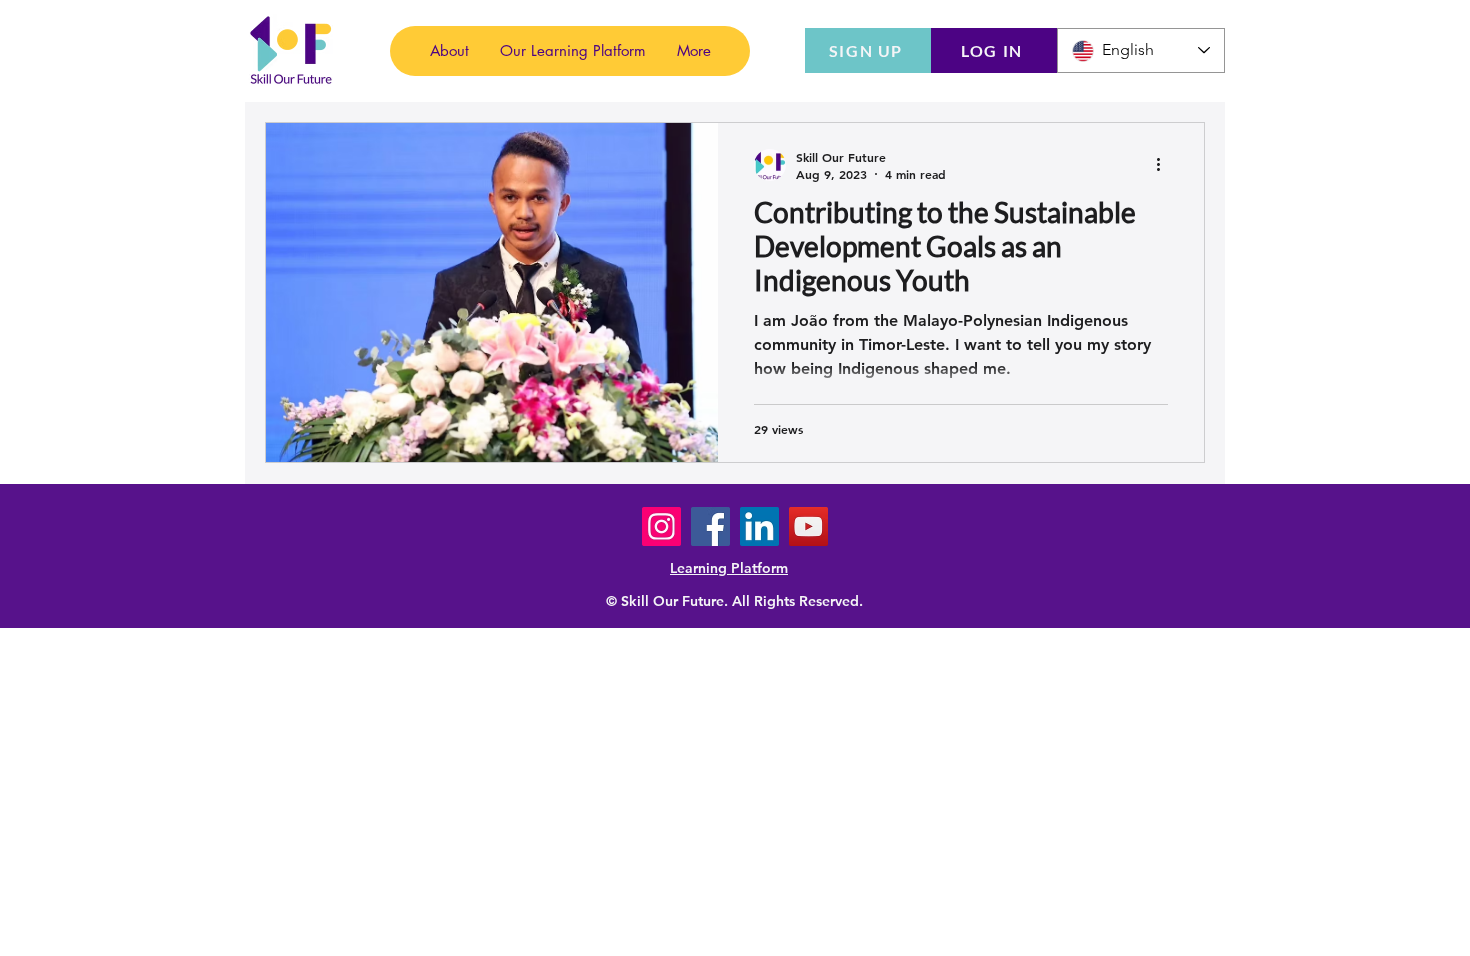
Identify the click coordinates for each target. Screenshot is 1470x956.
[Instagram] (661, 526)
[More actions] (1165, 165)
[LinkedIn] (759, 526)
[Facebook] (710, 526)
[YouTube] (808, 526)
